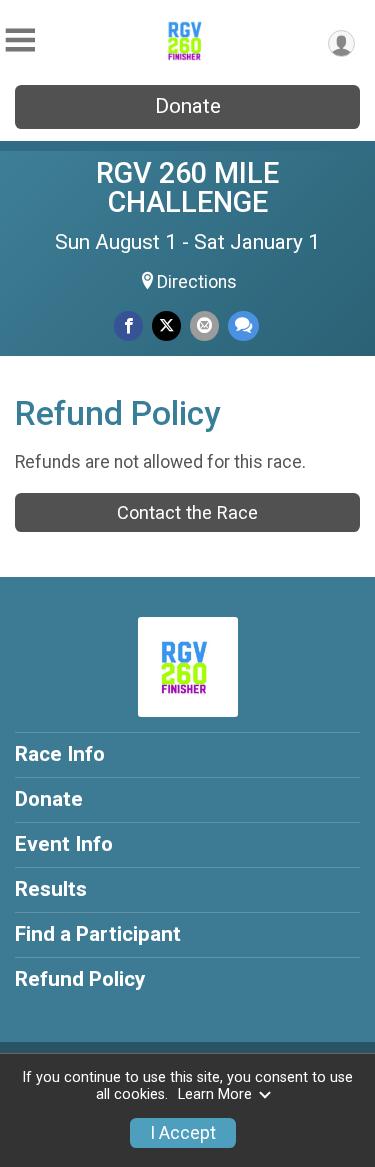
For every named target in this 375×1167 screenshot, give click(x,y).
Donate (188, 106)
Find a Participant (98, 934)
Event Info (64, 844)
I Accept (183, 1133)
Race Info (60, 754)
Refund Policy (80, 979)
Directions (197, 282)
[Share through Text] (243, 325)
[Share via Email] (204, 325)
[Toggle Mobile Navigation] (20, 40)
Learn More (215, 1094)
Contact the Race (187, 512)
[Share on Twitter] (166, 325)
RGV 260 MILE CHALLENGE (187, 187)
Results (51, 889)
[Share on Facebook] (128, 325)
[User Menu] (341, 43)
